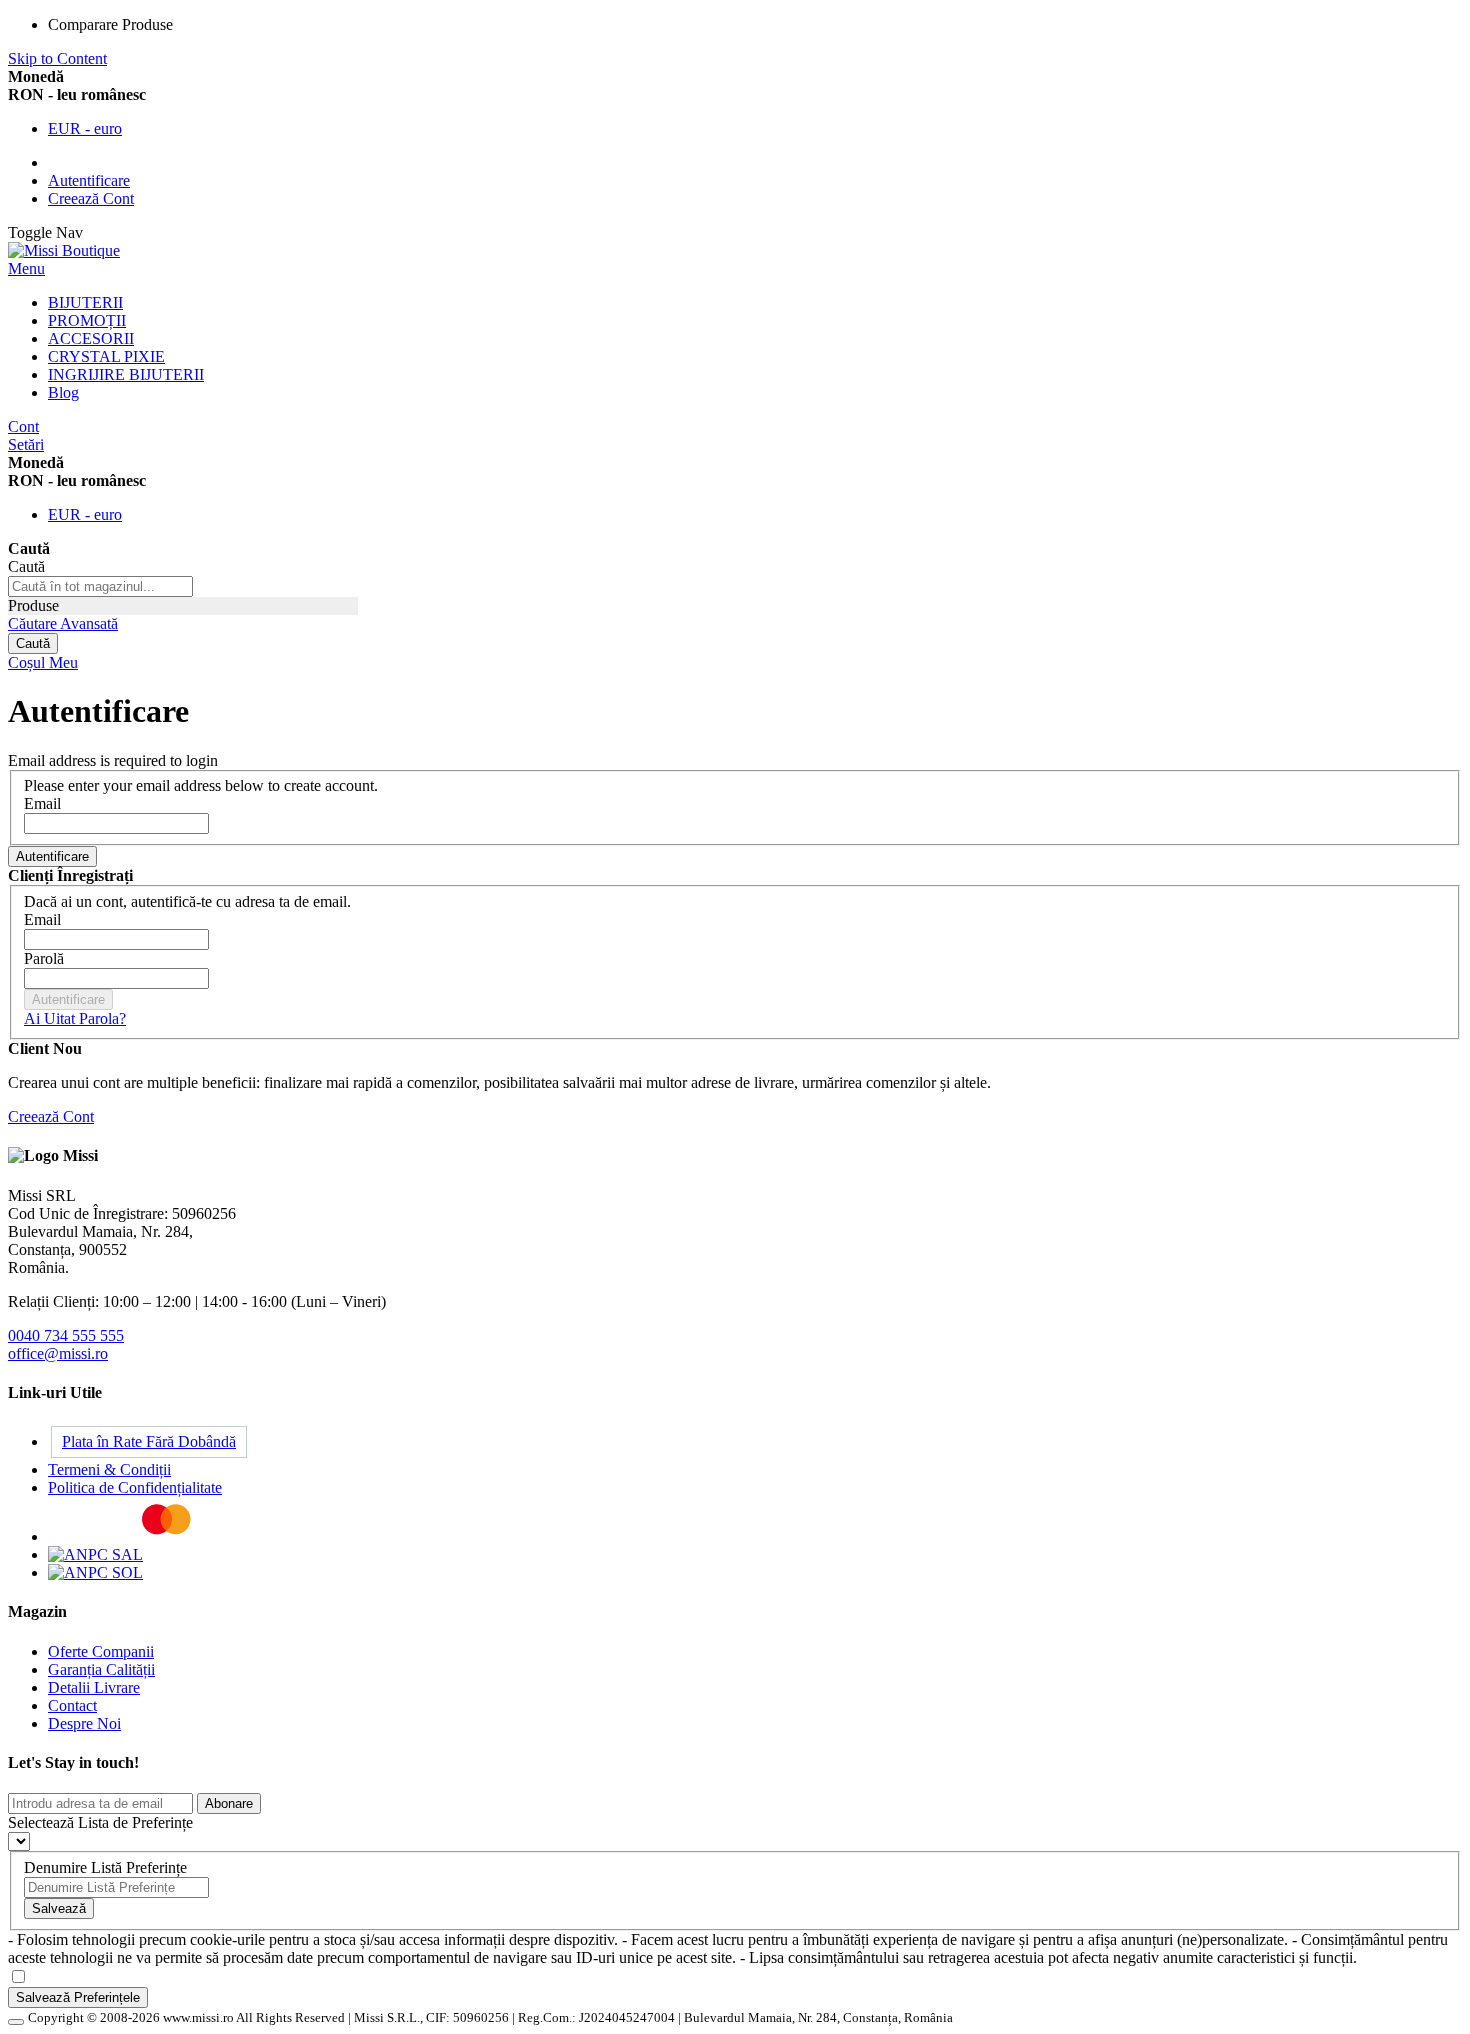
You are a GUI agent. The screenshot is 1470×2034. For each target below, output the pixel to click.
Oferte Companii (101, 1651)
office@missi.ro (58, 1353)
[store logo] (64, 250)
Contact (72, 1705)
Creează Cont (91, 198)
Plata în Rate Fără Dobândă (149, 1441)
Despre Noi (84, 1723)
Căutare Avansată (63, 623)
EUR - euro (85, 128)
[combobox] (100, 586)
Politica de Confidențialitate (135, 1487)
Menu (26, 268)
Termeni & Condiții (109, 1469)
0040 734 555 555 (66, 1335)
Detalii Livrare (94, 1687)
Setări (26, 444)
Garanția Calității (101, 1669)
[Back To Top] (16, 2022)
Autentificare (89, 180)
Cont (23, 426)
